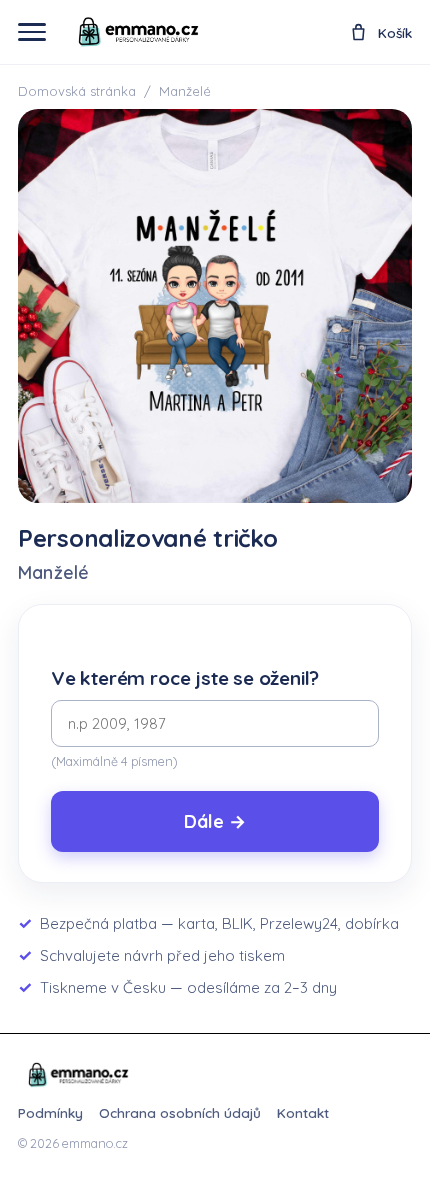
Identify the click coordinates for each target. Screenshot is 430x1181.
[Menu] (32, 32)
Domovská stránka (77, 91)
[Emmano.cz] (77, 1075)
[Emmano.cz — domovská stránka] (137, 32)
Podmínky (50, 1112)
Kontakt (303, 1112)
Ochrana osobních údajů (180, 1112)
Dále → (215, 821)
